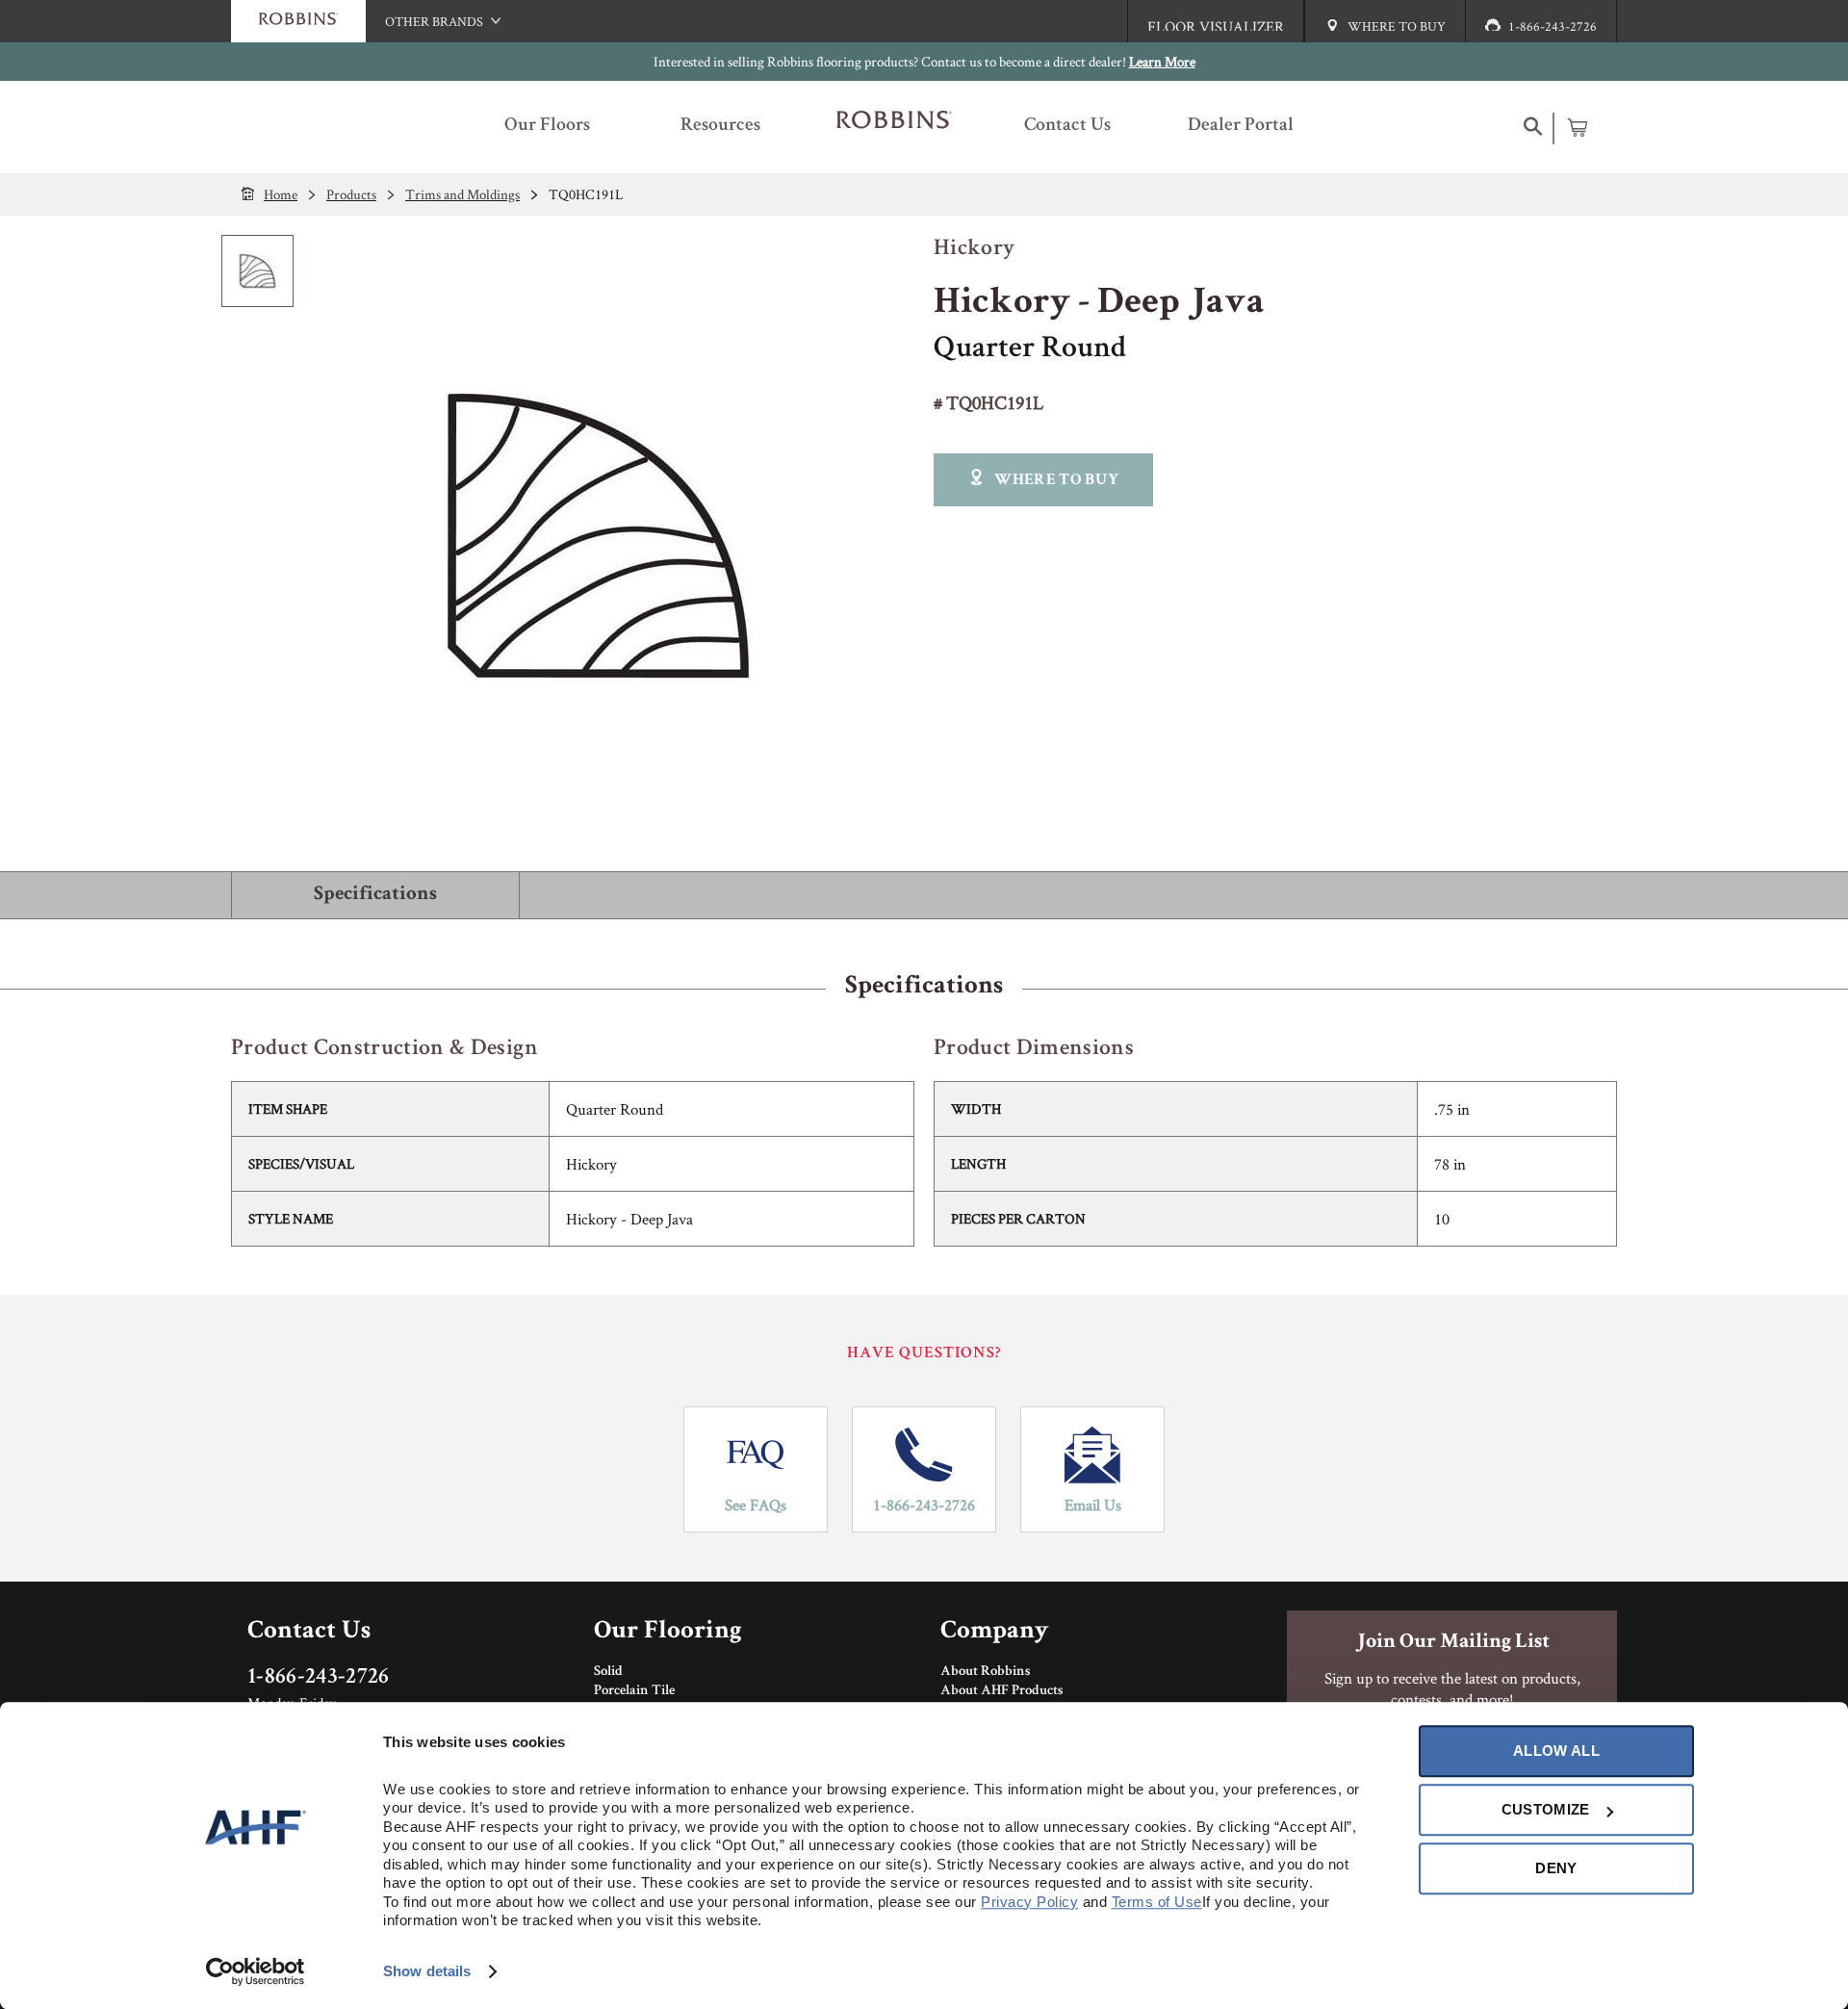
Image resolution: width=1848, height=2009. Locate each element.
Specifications (375, 895)
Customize (1546, 1809)
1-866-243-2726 (924, 1505)
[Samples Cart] (1577, 127)
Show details (427, 1971)
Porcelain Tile (634, 1691)
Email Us (1093, 1505)
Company (994, 1632)
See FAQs (756, 1505)
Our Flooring (668, 1632)
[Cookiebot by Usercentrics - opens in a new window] (256, 1971)
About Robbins (985, 1672)
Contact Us (309, 1632)
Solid (608, 1672)
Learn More (1162, 61)
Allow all (1556, 1751)
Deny (1556, 1868)
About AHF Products (1001, 1691)
